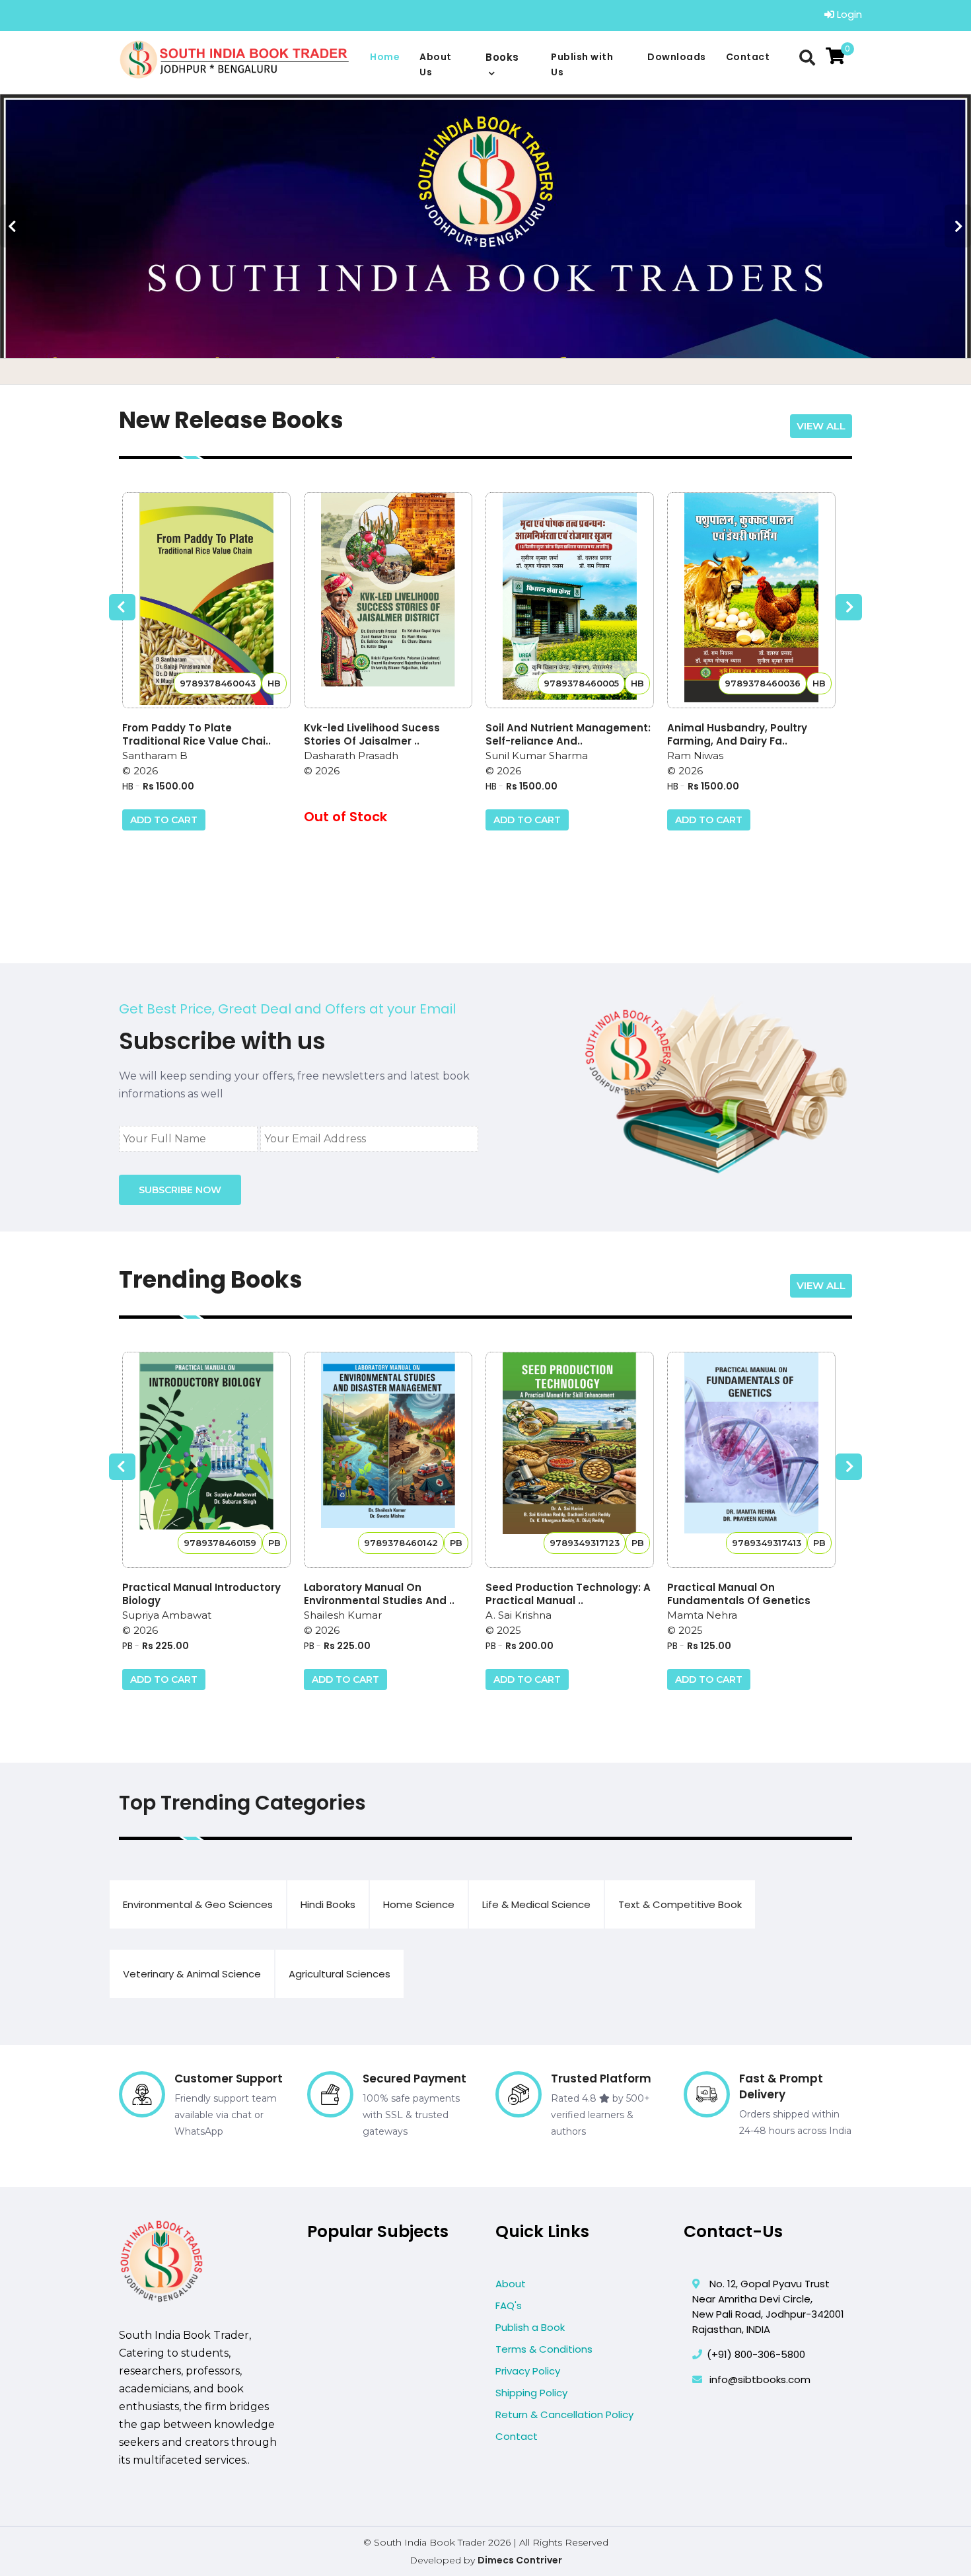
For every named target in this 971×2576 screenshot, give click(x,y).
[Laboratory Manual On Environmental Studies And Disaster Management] (388, 1460)
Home (385, 57)
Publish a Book (530, 2327)
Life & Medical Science (536, 1904)
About (511, 2284)
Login (848, 14)
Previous (13, 226)
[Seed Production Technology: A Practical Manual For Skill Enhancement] (570, 1460)
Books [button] (502, 57)
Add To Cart (164, 820)
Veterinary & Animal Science (192, 1974)
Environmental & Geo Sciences (198, 1904)
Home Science (419, 1904)
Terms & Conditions (544, 2349)
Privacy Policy (528, 2371)
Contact (748, 57)
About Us (436, 64)
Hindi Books (328, 1904)
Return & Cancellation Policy (564, 2414)
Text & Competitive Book (680, 1904)
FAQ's (509, 2305)
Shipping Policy (531, 2393)
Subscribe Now (180, 1190)
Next (958, 226)
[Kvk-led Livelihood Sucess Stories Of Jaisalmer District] (388, 600)
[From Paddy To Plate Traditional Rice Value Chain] (206, 600)
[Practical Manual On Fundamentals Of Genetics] (751, 1460)
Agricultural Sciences (340, 1974)
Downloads (677, 57)
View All (821, 426)
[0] (835, 56)
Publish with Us (582, 64)
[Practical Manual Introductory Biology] (206, 1460)
